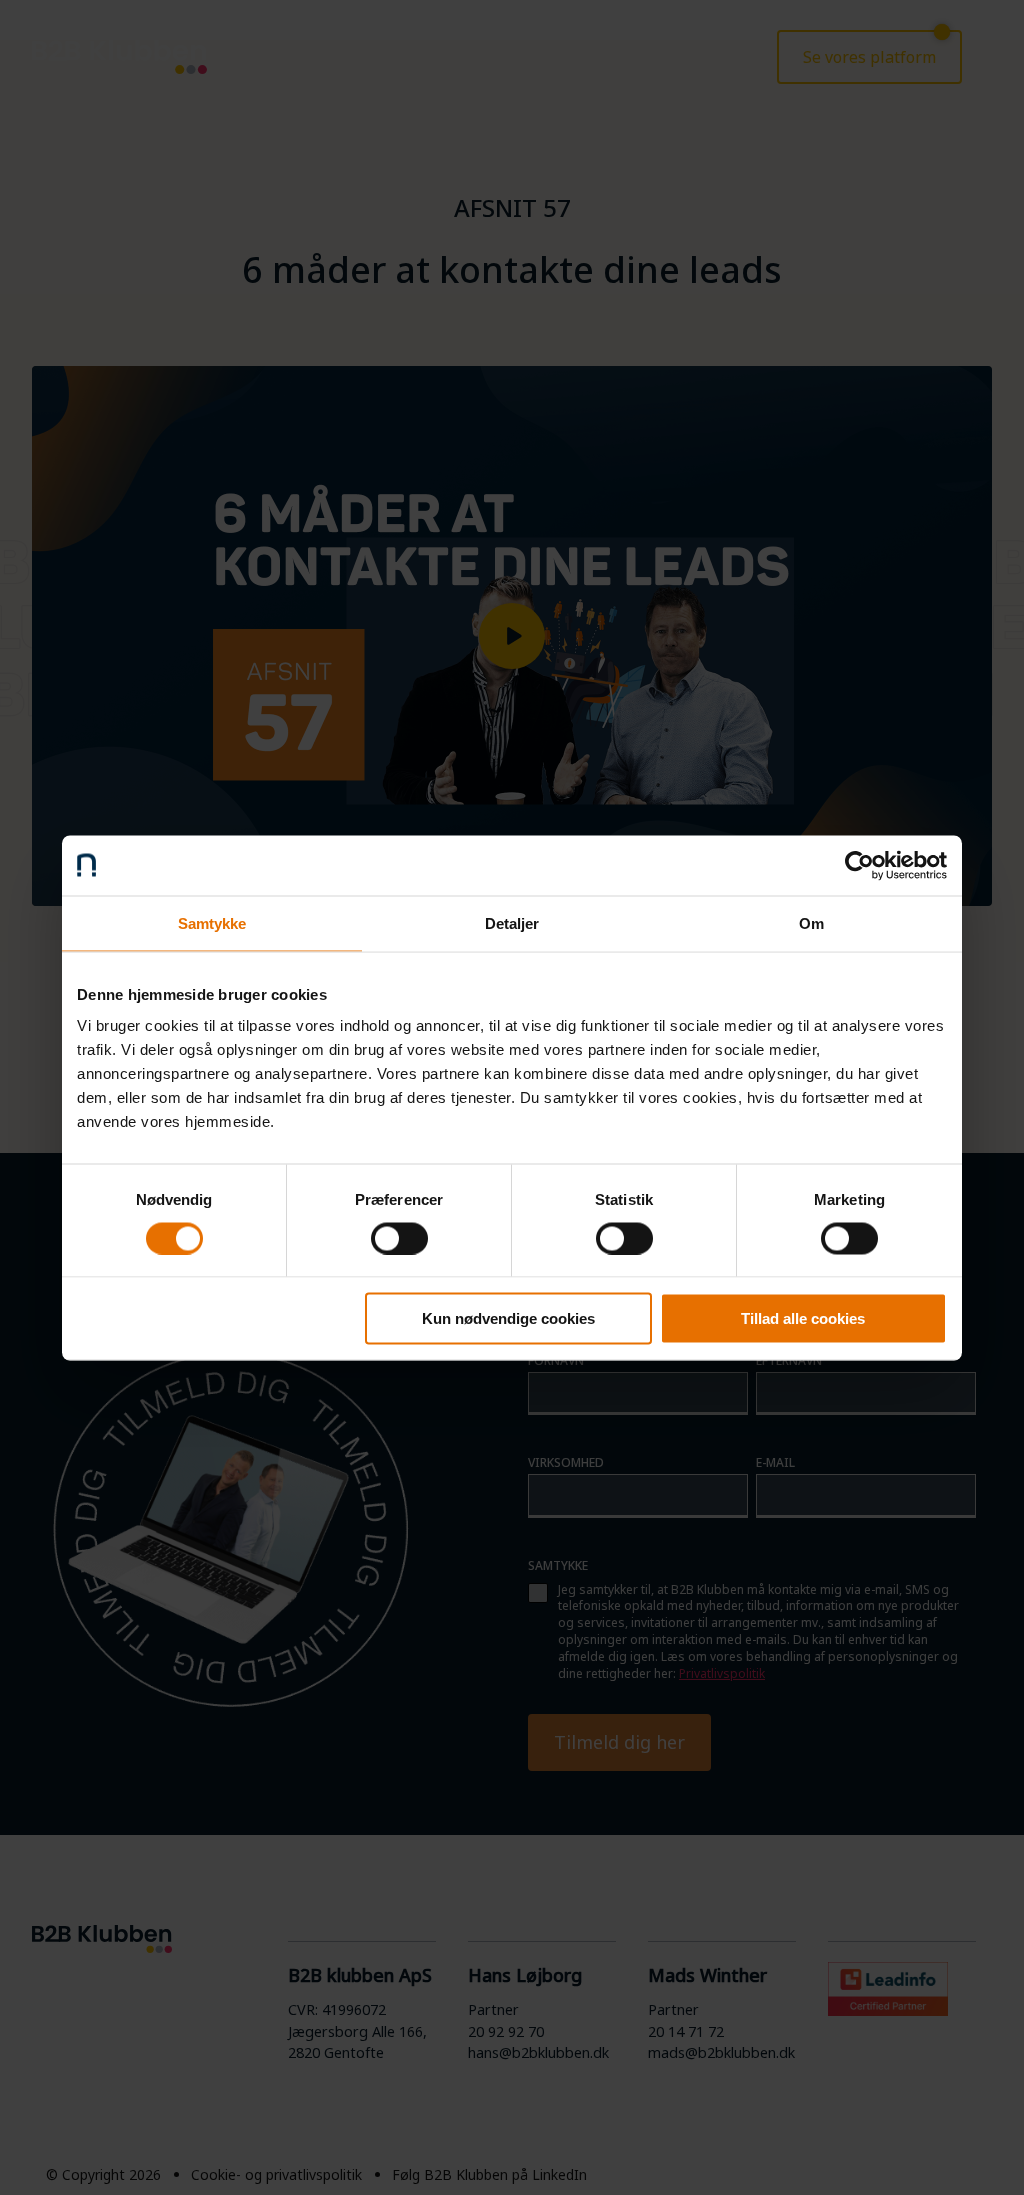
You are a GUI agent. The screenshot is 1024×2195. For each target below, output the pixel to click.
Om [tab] (811, 922)
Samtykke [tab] (212, 922)
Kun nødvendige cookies (508, 1318)
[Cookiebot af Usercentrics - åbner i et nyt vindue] (859, 865)
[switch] (399, 1238)
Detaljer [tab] (512, 922)
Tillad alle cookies (803, 1318)
